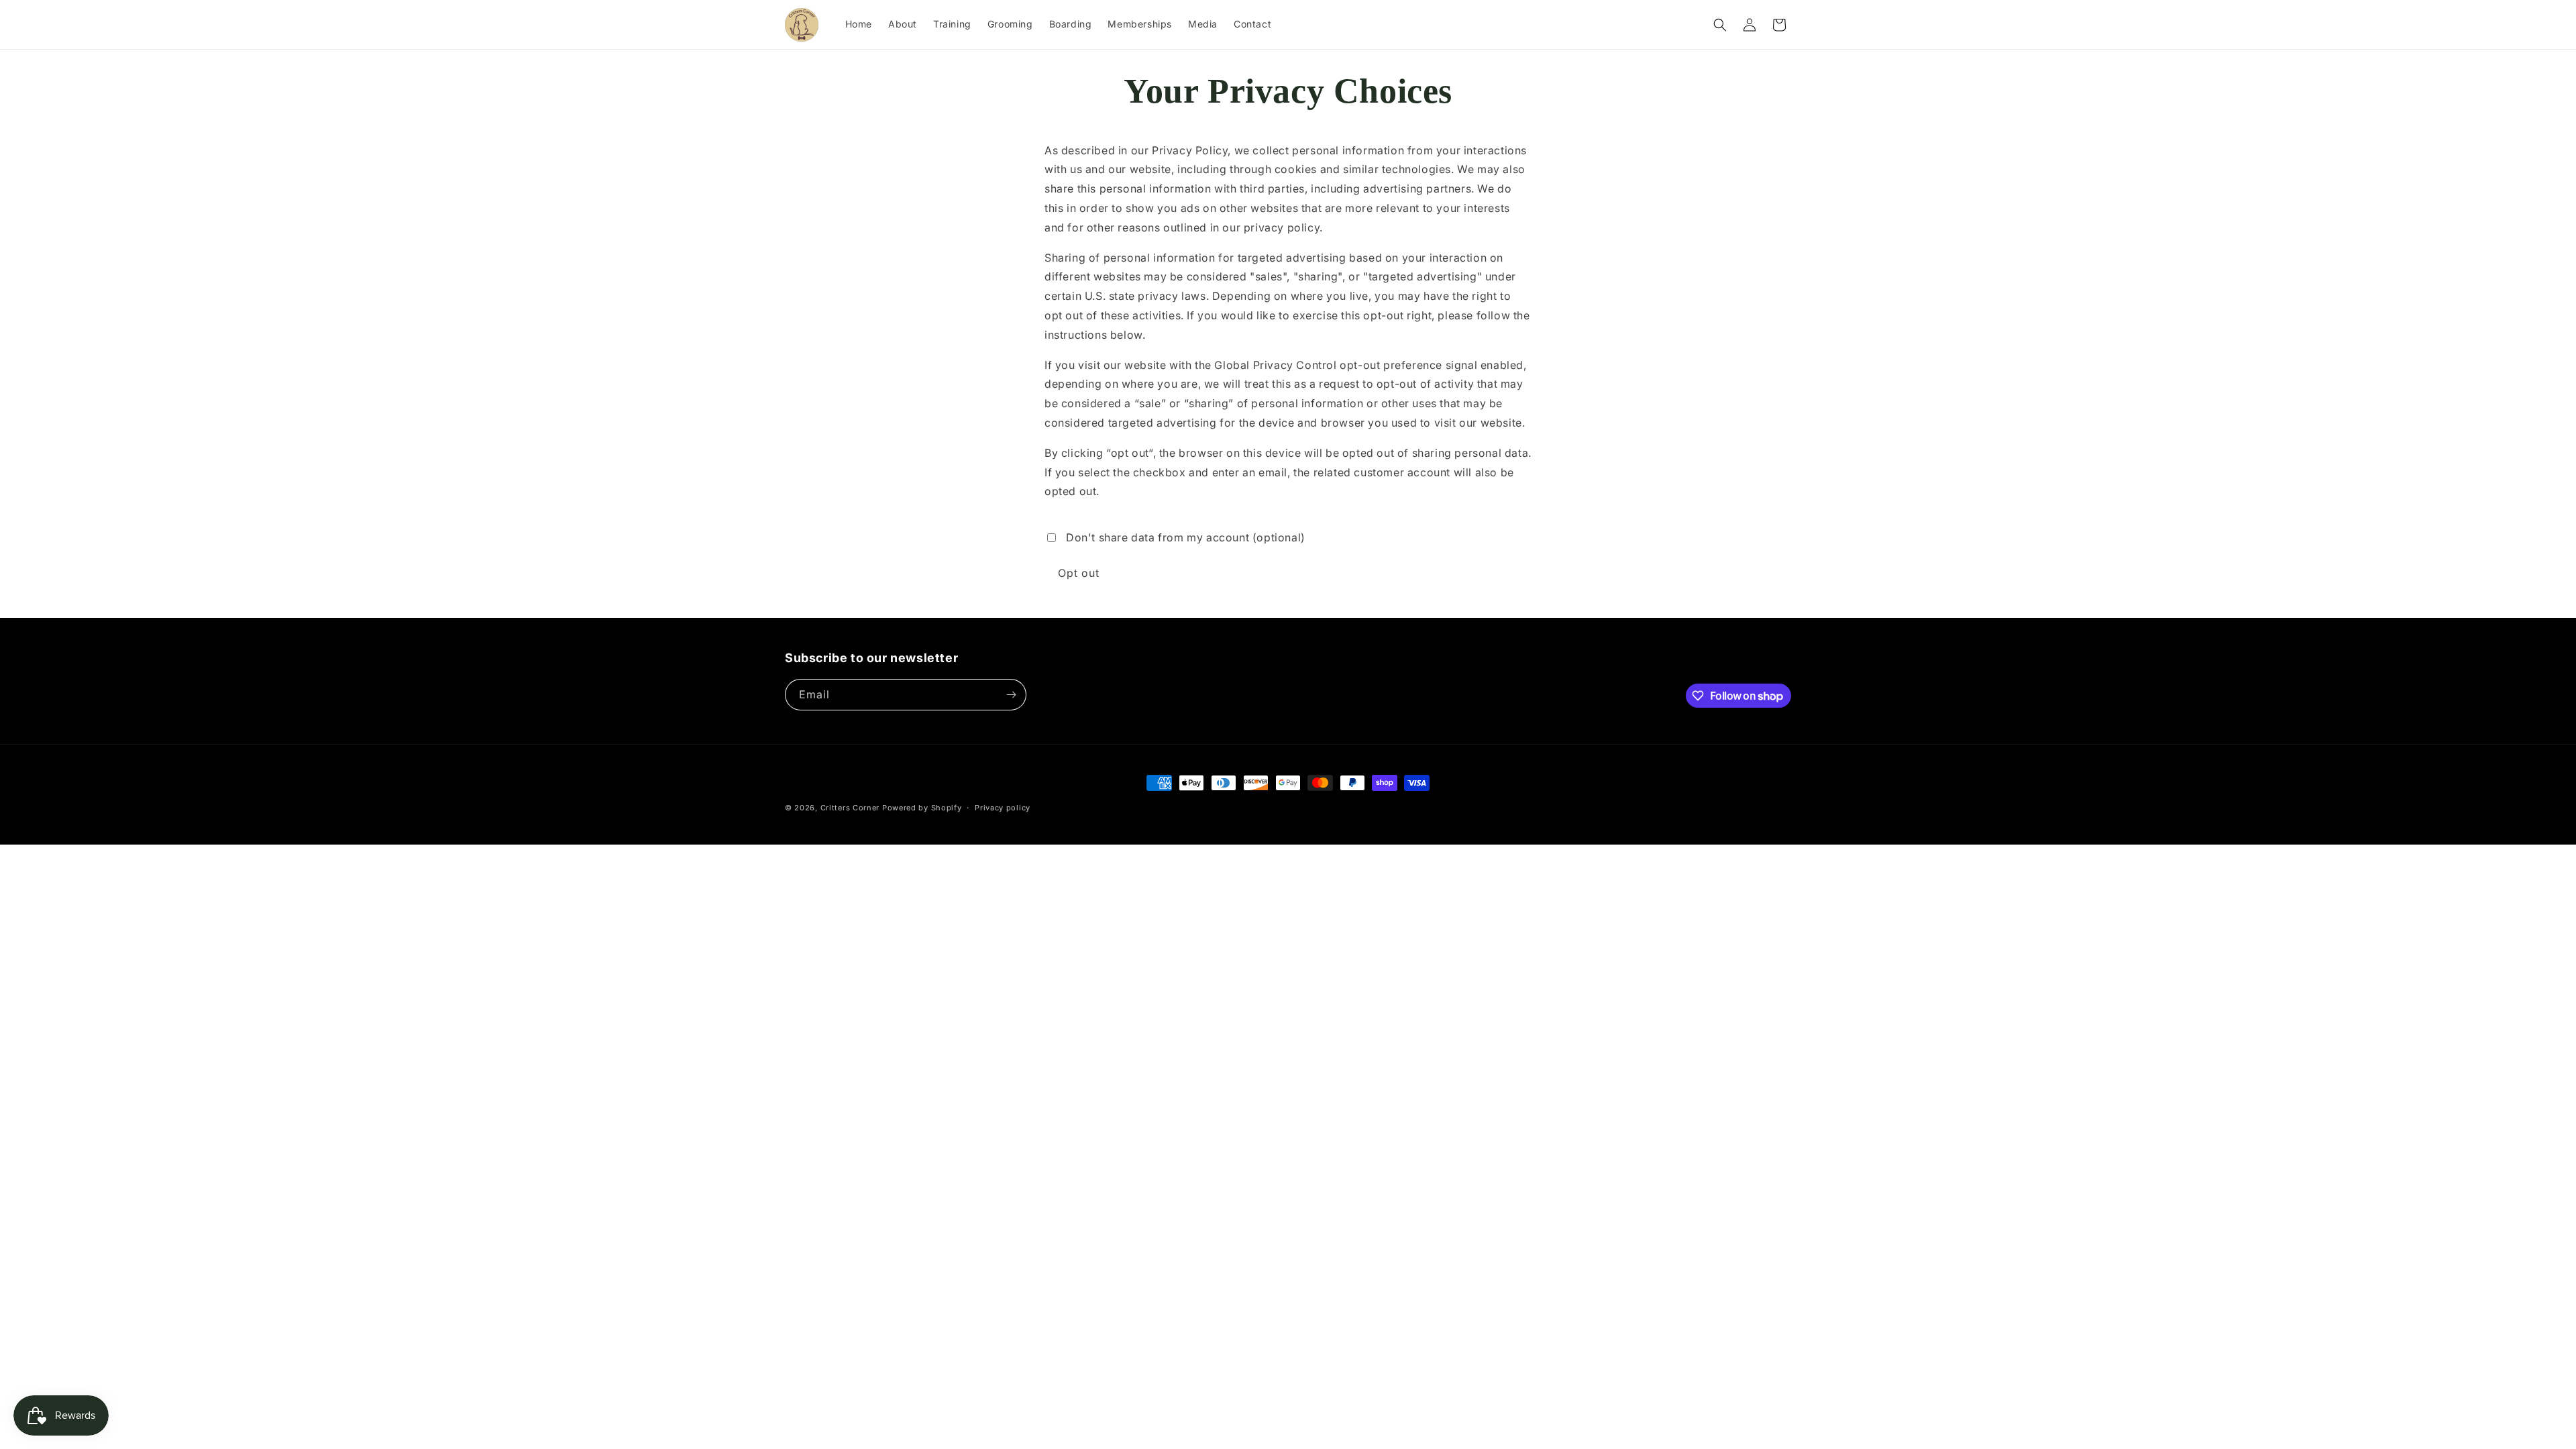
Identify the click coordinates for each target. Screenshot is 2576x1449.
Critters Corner (850, 808)
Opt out (1079, 573)
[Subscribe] (1011, 695)
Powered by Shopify (922, 808)
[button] (1720, 25)
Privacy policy (1003, 808)
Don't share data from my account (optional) (1186, 537)
